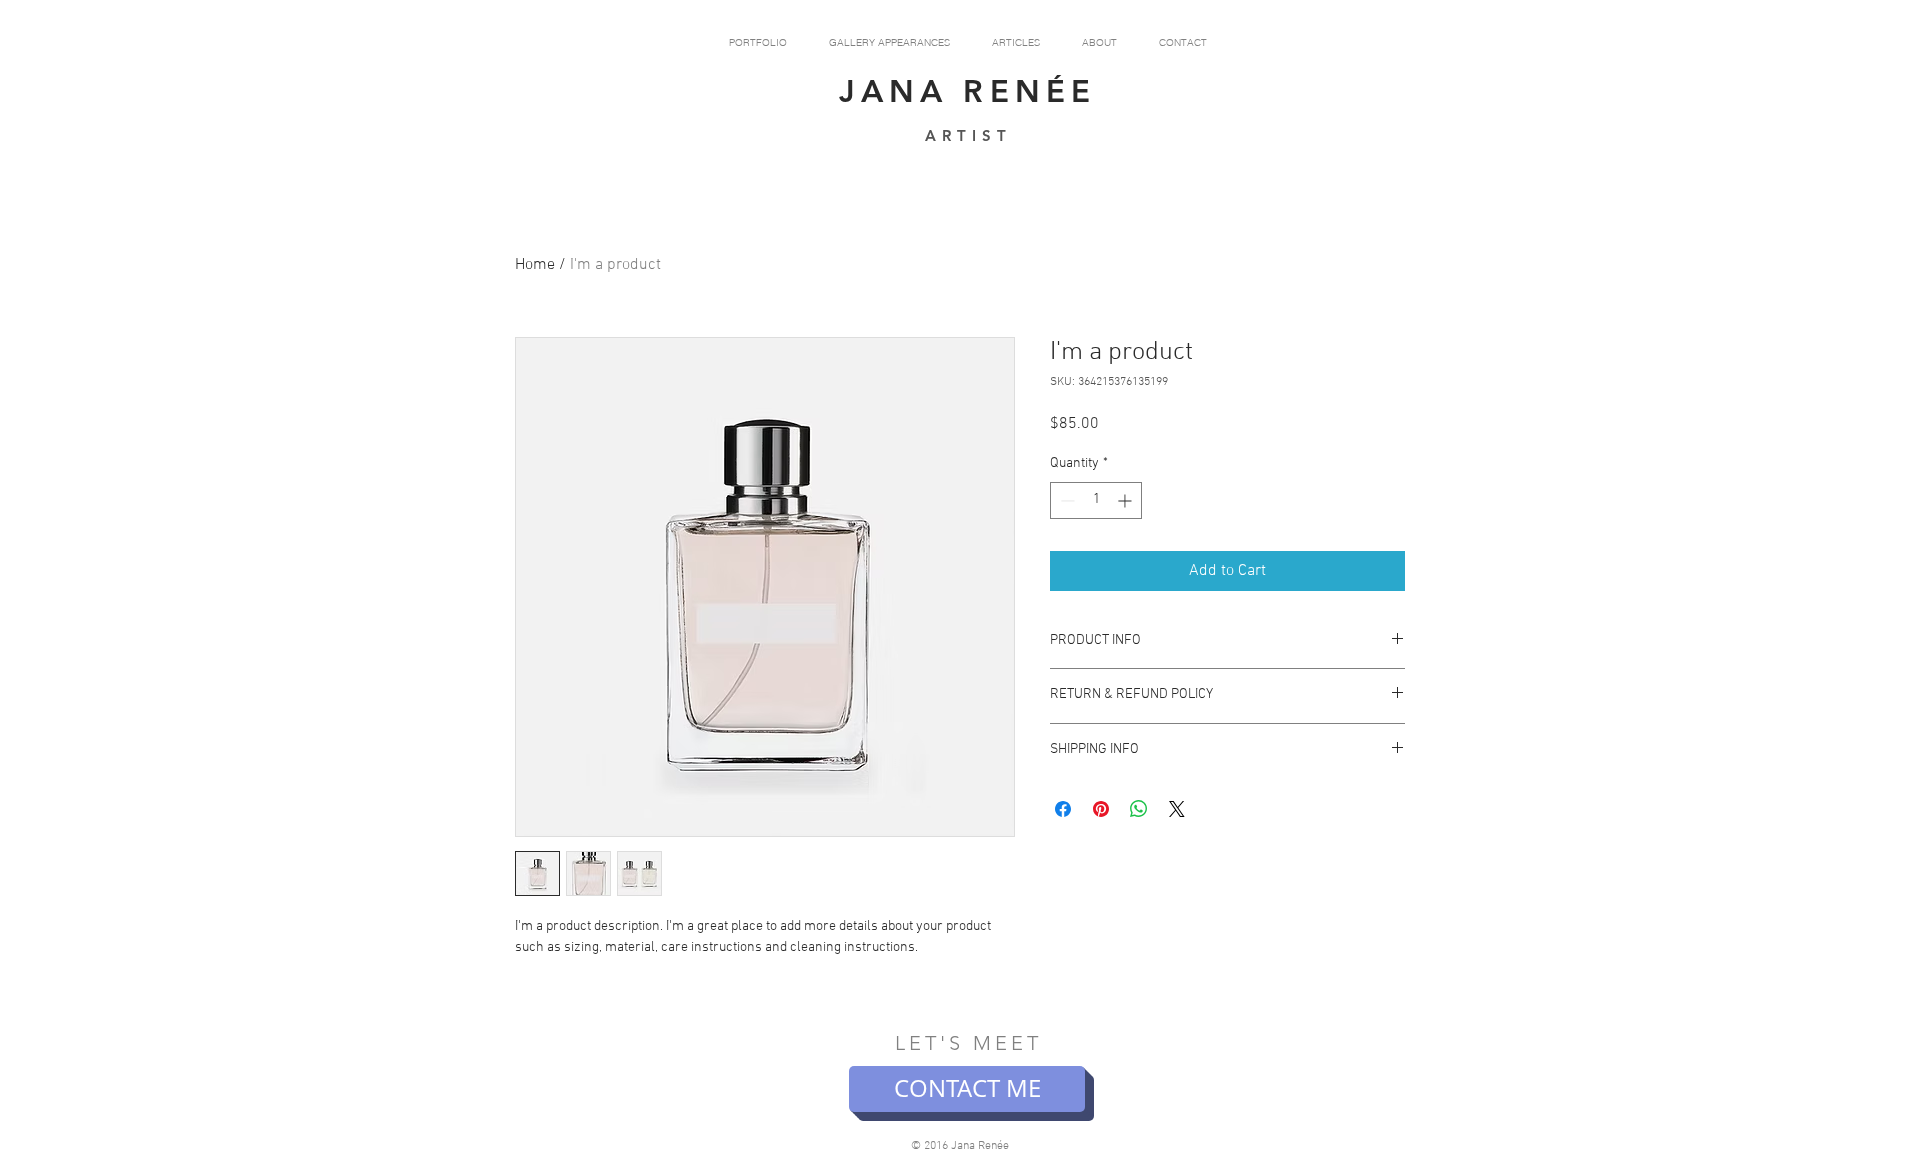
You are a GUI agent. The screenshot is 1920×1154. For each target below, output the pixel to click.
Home (535, 265)
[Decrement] (1065, 500)
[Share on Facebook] (1063, 809)
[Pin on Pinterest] (1101, 809)
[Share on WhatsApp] (1139, 809)
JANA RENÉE (968, 91)
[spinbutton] (1096, 500)
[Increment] (1126, 500)
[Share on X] (1177, 809)
